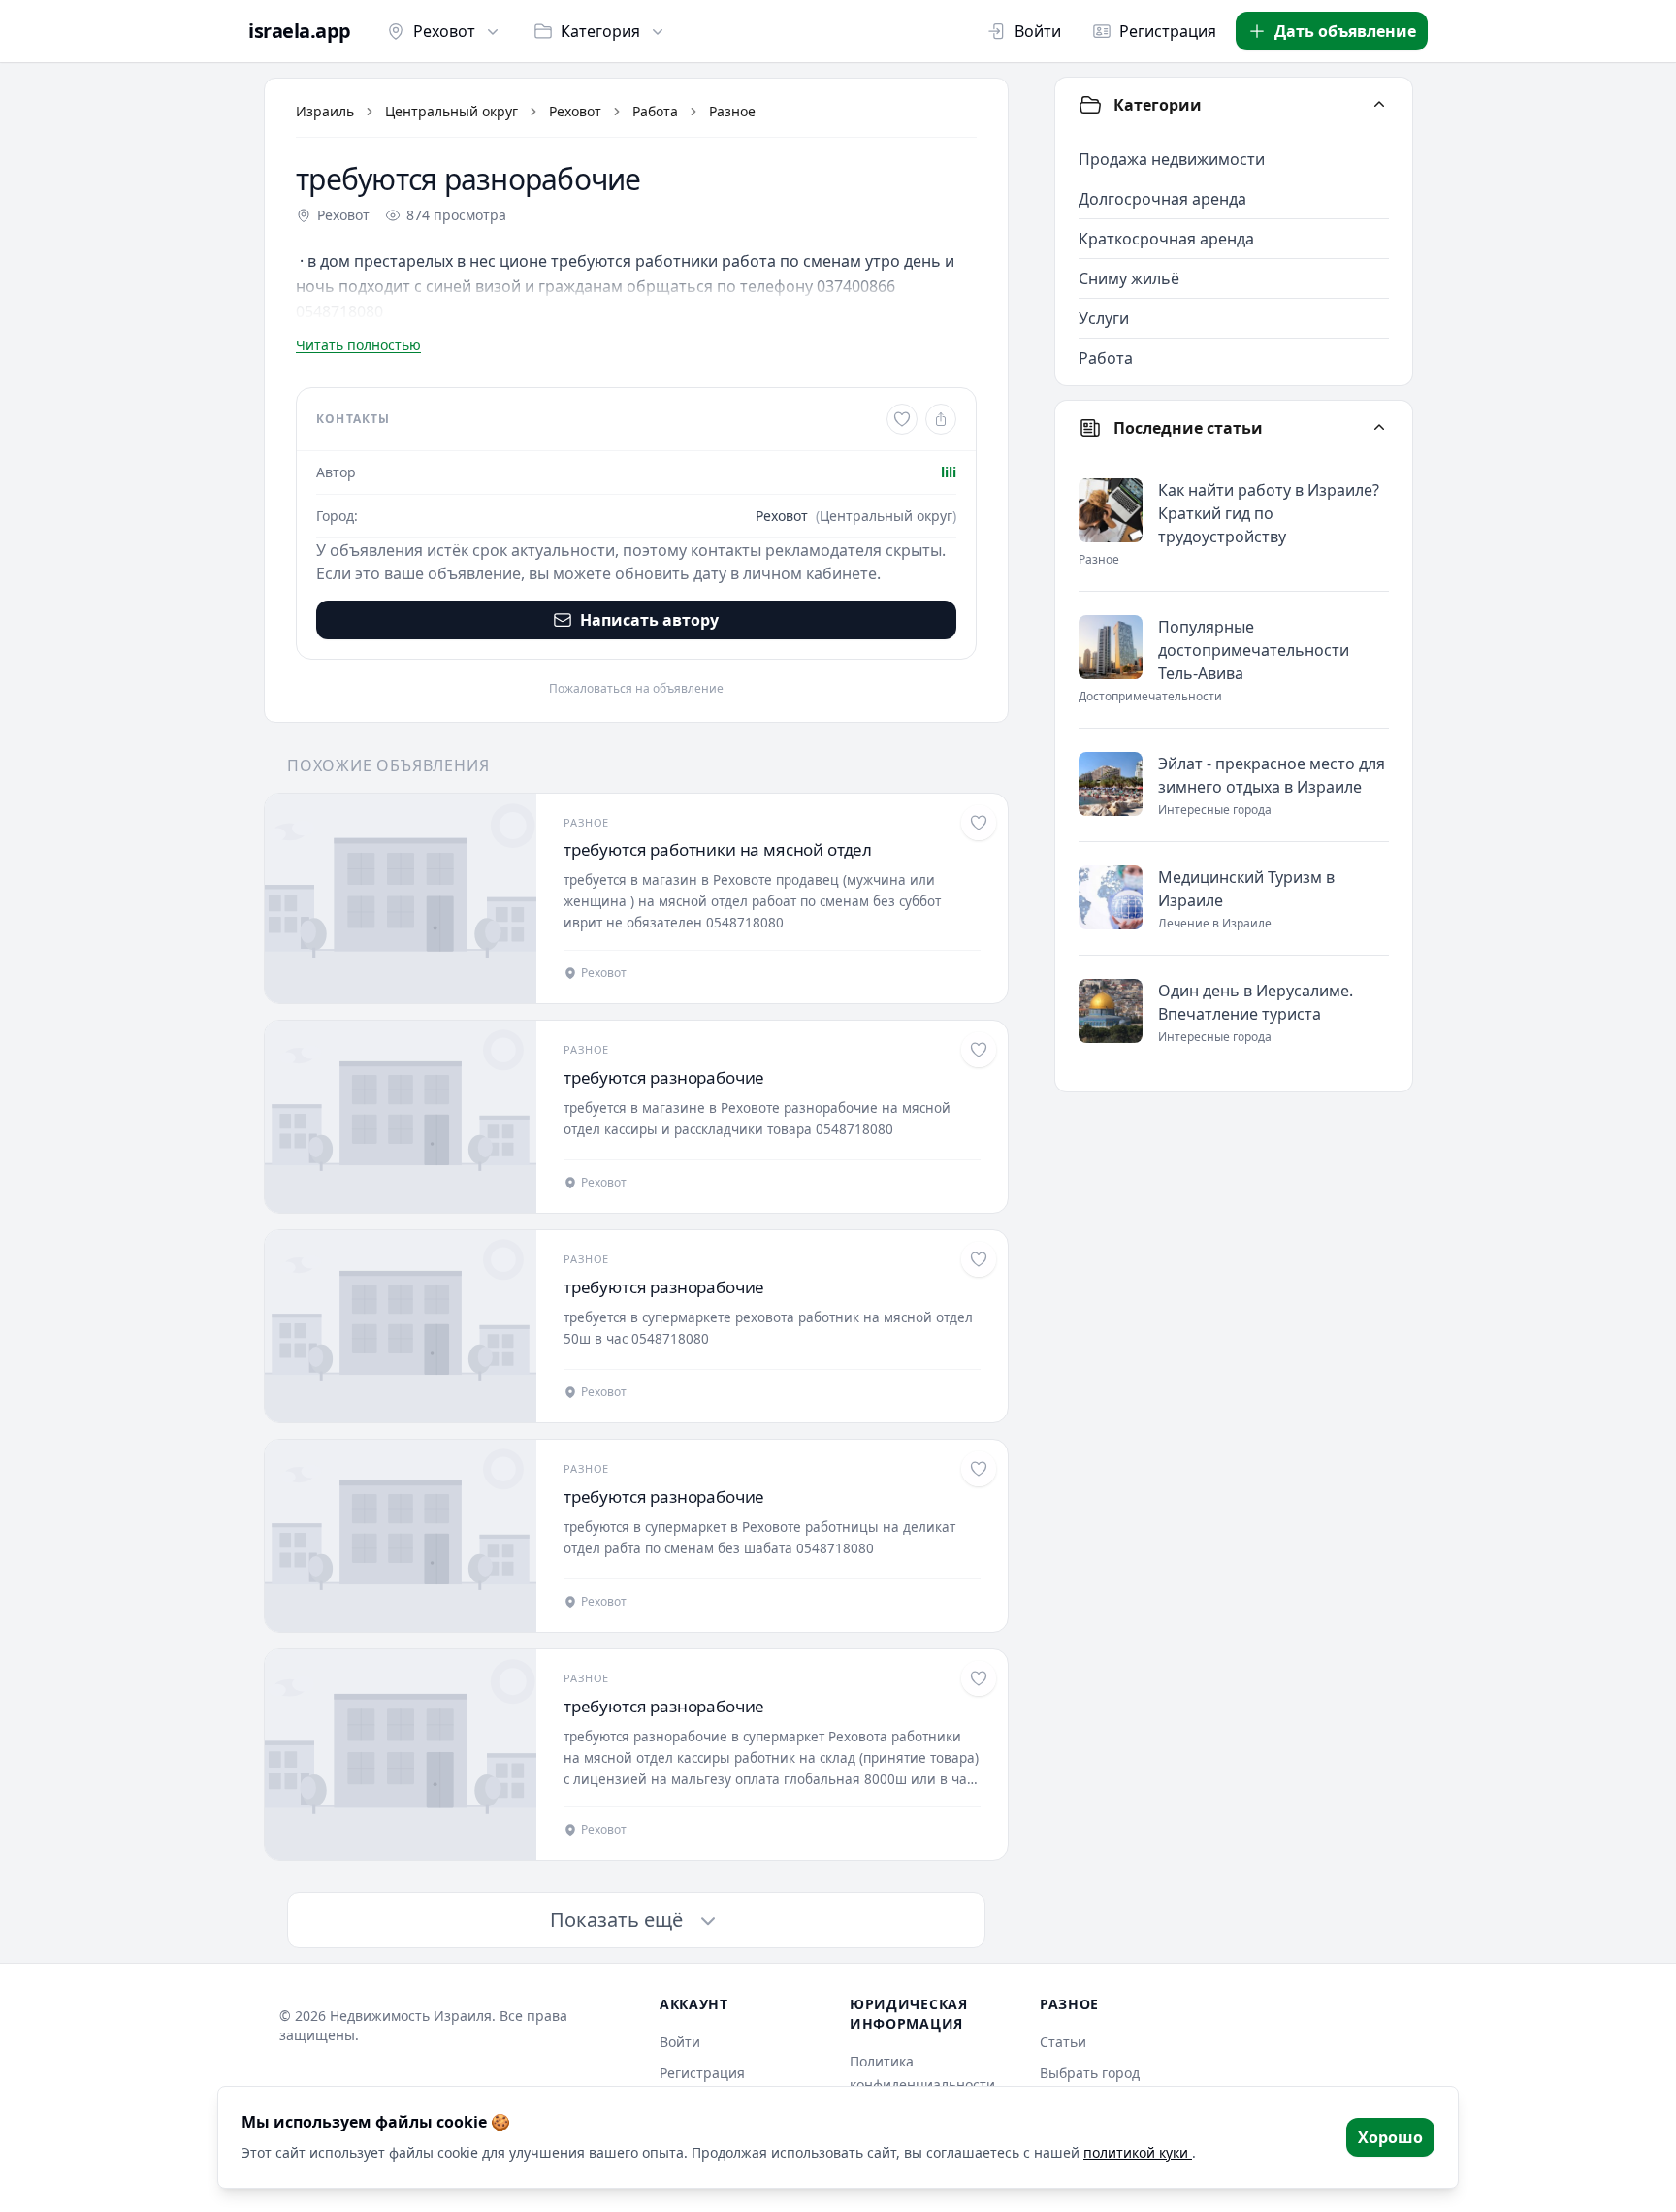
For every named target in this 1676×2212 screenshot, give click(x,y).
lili (949, 472)
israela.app (300, 31)
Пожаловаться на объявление (636, 689)
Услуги (1104, 318)
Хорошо (1390, 2137)
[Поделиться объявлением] (941, 419)
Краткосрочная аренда (1166, 239)
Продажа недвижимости (1172, 159)
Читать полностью (358, 345)
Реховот (444, 31)
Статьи (1063, 2042)
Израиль (325, 111)
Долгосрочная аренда (1162, 199)
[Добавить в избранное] (902, 419)
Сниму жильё (1129, 278)
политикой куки (1138, 2152)
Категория (600, 31)
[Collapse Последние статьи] (1379, 428)
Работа (655, 111)
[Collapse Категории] (1379, 105)
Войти (1038, 31)
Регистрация (1168, 31)
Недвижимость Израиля (411, 2016)
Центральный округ (451, 111)
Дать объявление (1345, 31)
